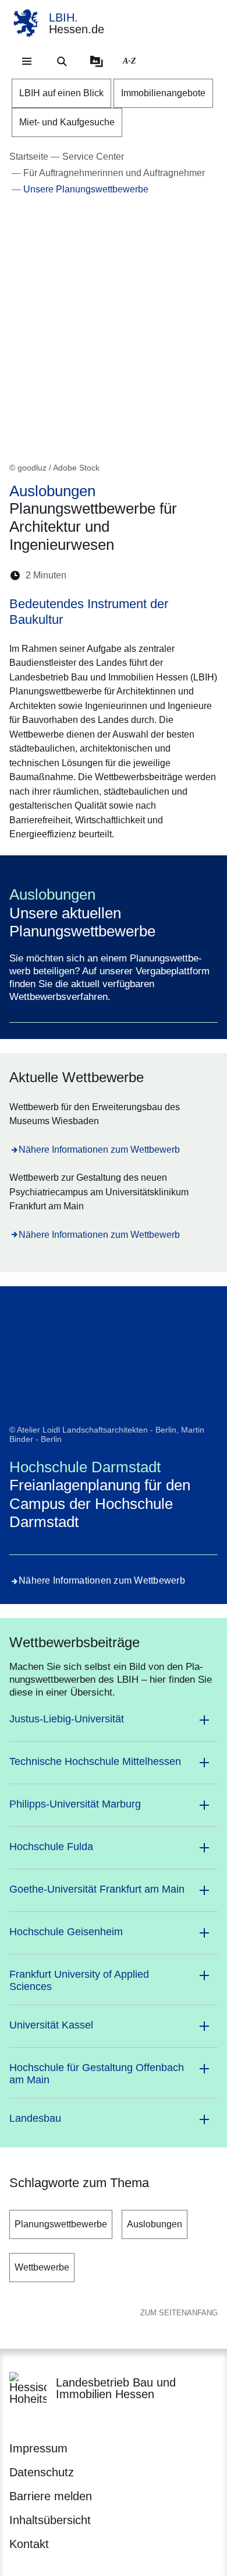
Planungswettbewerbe (61, 2224)
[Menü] (27, 61)
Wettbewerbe (42, 2267)
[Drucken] (175, 575)
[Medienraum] (97, 61)
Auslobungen (155, 2224)
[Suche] (62, 61)
